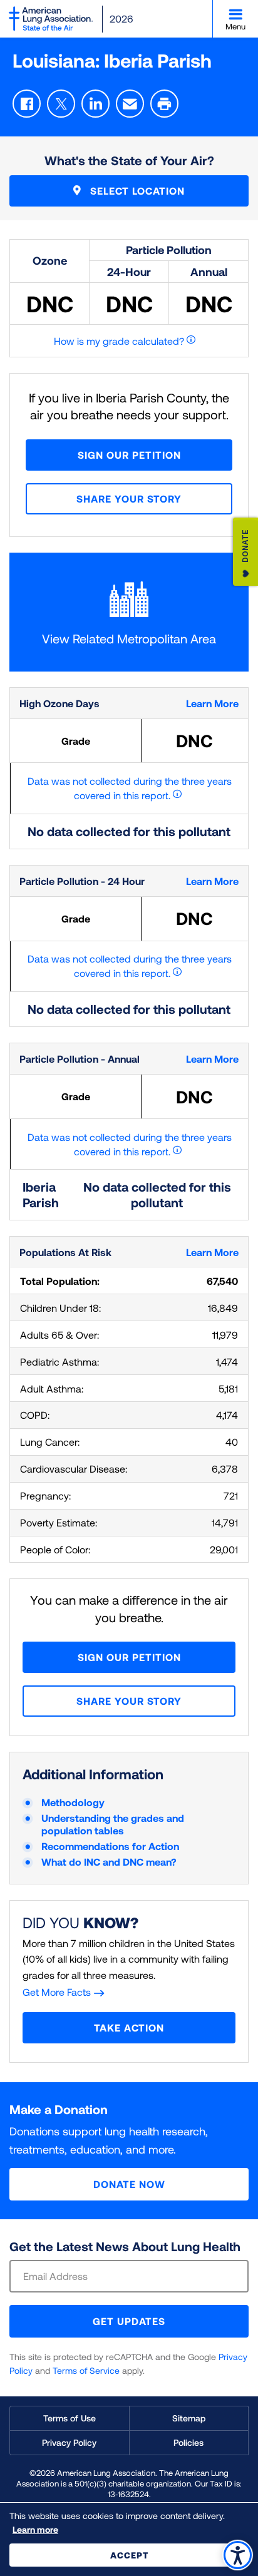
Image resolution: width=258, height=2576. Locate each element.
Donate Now (129, 2184)
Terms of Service (86, 2370)
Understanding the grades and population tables (113, 1824)
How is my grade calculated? (119, 341)
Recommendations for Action (110, 1846)
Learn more (35, 2529)
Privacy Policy (69, 2442)
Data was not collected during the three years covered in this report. (130, 788)
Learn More (212, 703)
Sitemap (189, 2418)
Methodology (73, 1802)
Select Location (136, 191)
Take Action (129, 2027)
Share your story (129, 498)
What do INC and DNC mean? (109, 1862)
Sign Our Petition (129, 455)
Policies (188, 2442)
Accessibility (238, 2555)
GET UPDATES (129, 2321)
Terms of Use (70, 2418)
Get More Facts (57, 1992)
